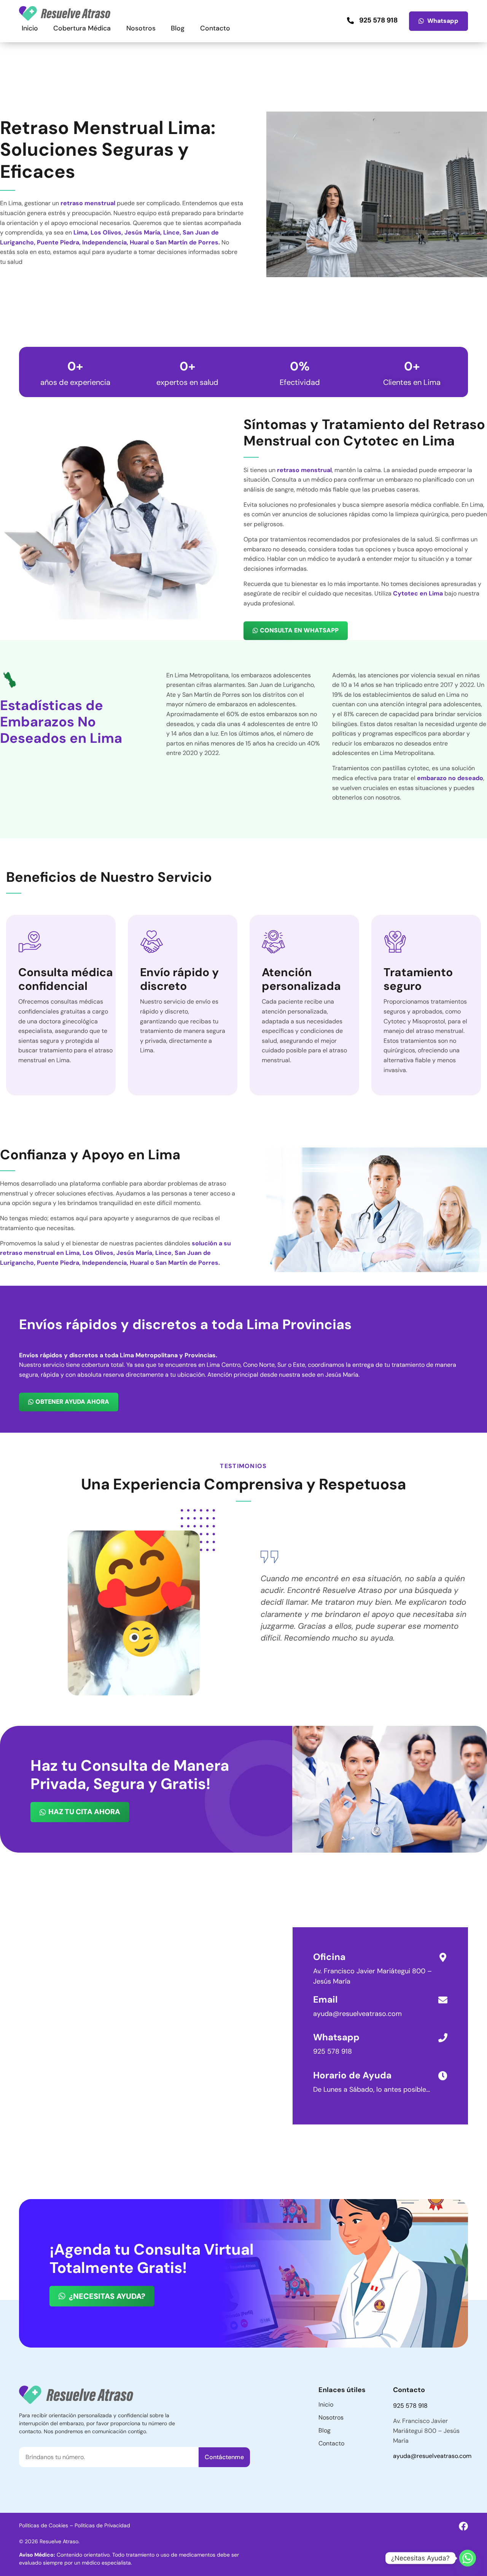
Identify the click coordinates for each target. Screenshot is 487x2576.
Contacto (215, 28)
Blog (178, 28)
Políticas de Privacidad (102, 2525)
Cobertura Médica (82, 28)
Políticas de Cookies (44, 2525)
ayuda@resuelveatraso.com (432, 2456)
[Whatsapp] (468, 2558)
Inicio (30, 28)
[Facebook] (463, 2526)
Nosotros (141, 28)
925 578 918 (333, 2051)
